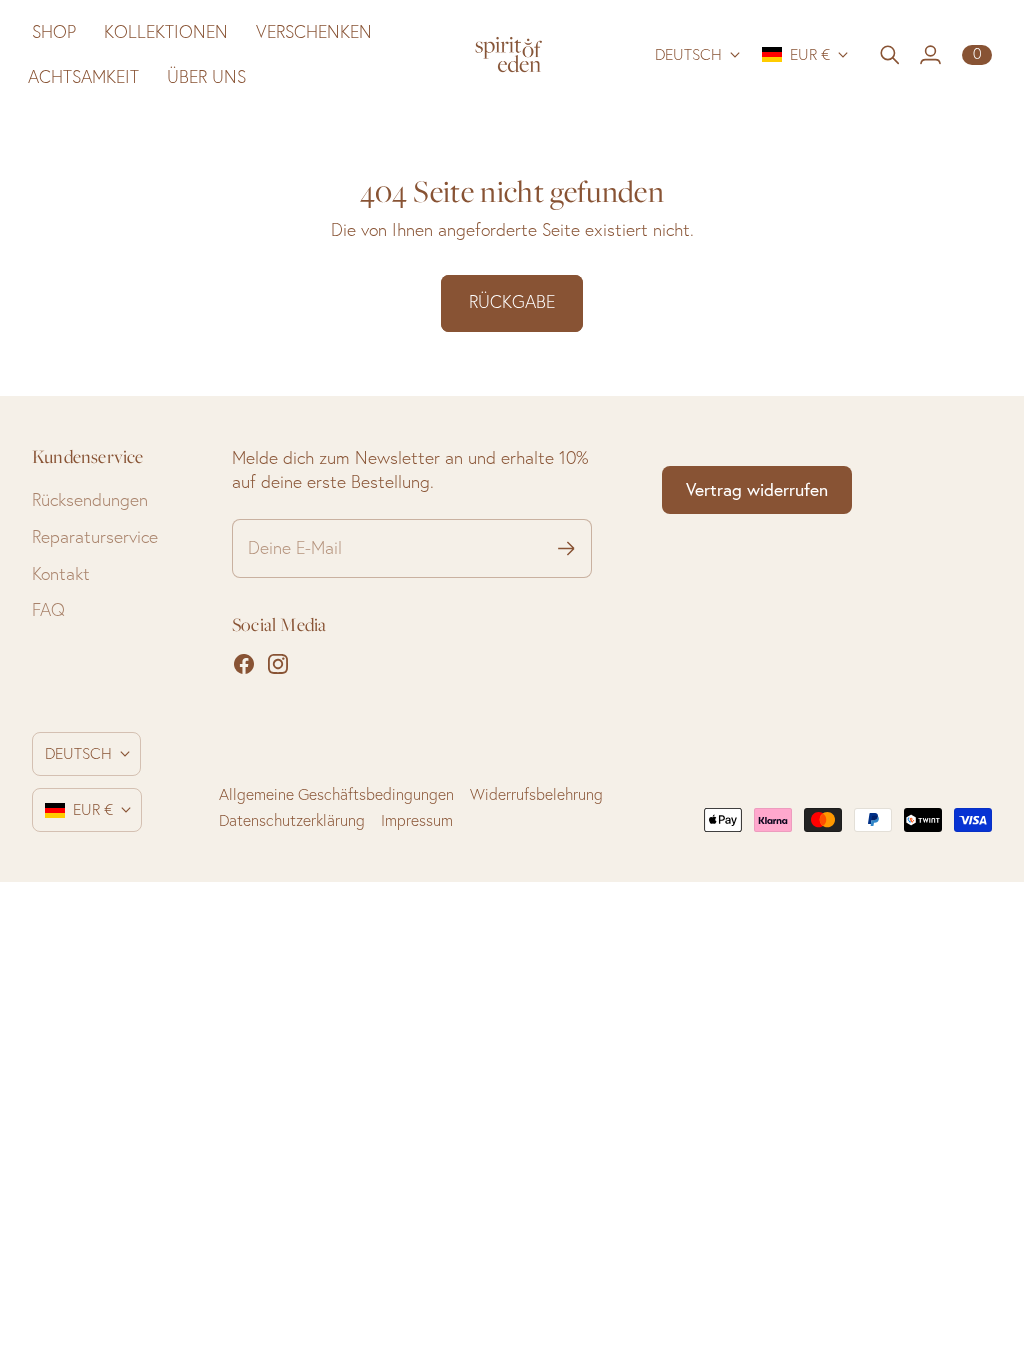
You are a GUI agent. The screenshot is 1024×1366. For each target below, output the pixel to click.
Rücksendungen (90, 499)
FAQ (48, 609)
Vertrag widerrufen (757, 489)
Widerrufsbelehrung (536, 794)
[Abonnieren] (566, 548)
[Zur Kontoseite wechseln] (930, 55)
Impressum (417, 820)
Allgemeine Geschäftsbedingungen (336, 794)
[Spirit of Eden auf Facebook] (244, 664)
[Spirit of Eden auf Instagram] (278, 664)
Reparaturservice (95, 536)
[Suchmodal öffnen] (890, 55)
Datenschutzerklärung (292, 820)
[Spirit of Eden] (512, 54)
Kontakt (61, 573)
